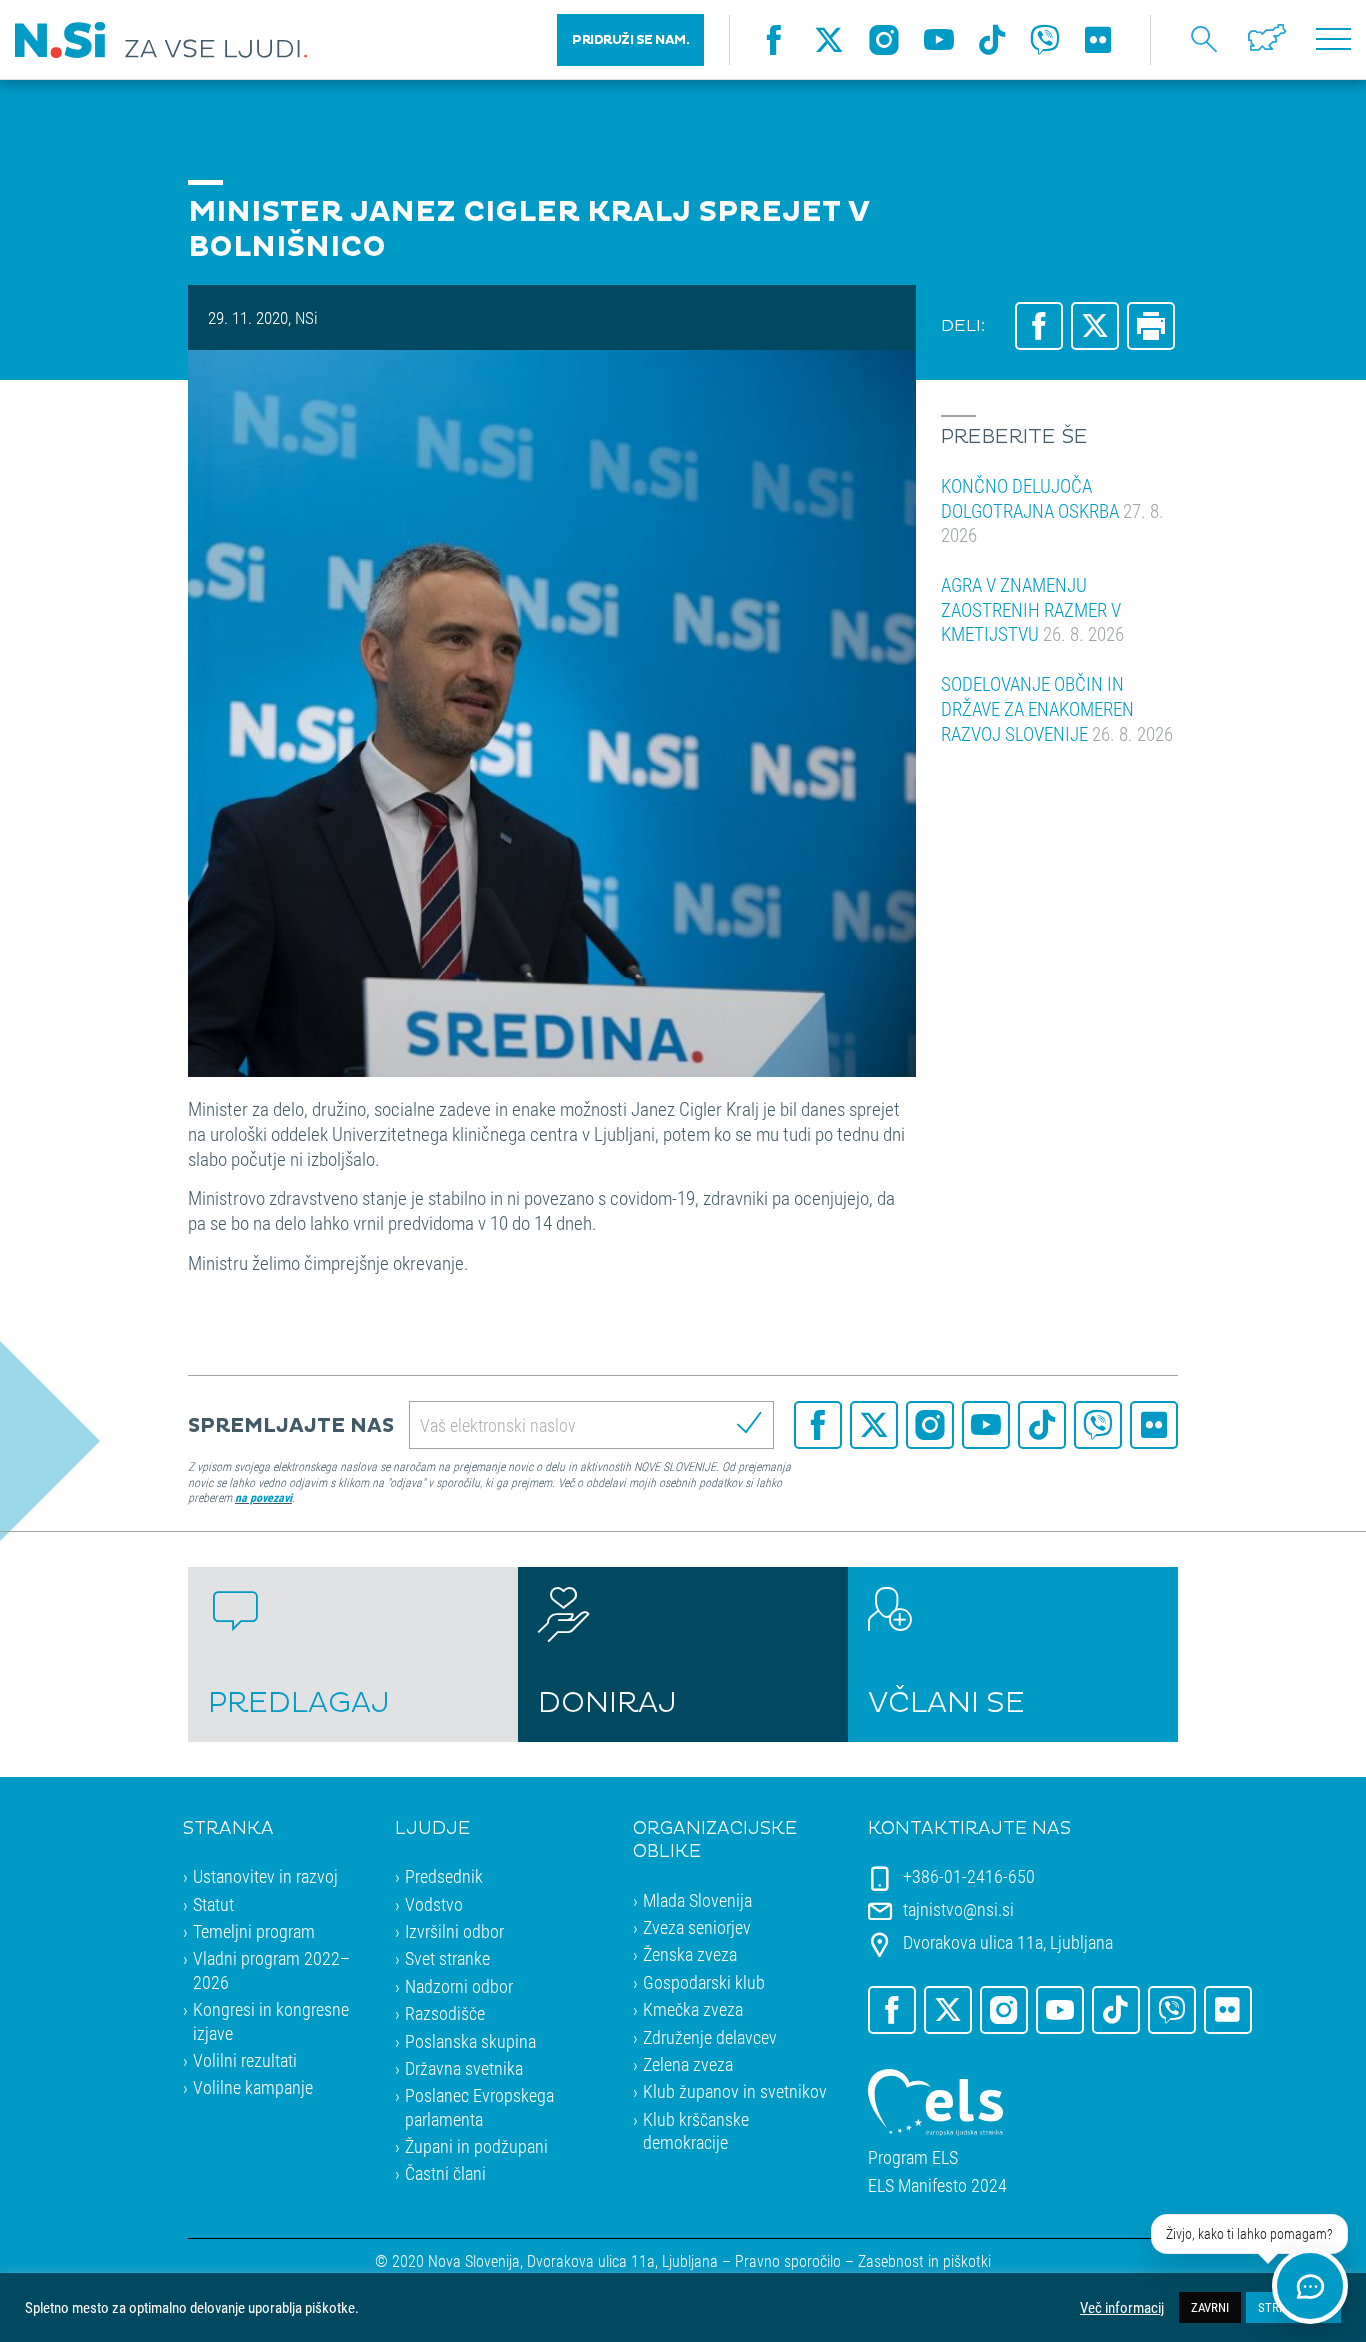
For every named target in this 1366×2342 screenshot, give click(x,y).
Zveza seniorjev (697, 1927)
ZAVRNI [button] (1210, 2307)
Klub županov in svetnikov (735, 2091)
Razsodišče (445, 2013)
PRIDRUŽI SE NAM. (630, 40)
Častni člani (445, 2173)
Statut (213, 1904)
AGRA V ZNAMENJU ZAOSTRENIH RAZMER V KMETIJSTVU (1032, 609)
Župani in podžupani (476, 2146)
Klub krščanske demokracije (696, 2130)
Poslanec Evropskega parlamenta (479, 2106)
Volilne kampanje (253, 2087)
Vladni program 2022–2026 (271, 1969)
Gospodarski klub (704, 1982)
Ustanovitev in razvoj (265, 1876)
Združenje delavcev (710, 2037)
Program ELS (913, 2157)
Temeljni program (254, 1931)
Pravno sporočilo (788, 2260)
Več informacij (1122, 2308)
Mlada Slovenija (697, 1900)
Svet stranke (447, 1958)
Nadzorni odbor (459, 1986)
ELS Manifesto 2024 (937, 2185)
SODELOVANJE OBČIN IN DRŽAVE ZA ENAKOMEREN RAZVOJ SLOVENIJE (1057, 708)
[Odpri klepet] (1310, 2286)
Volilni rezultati (245, 2060)
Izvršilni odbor (454, 1931)
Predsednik (444, 1876)
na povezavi (263, 1497)
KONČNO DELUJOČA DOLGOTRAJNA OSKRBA (1052, 510)
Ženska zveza (690, 1954)
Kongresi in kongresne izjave (271, 2020)
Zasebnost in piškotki (924, 2260)
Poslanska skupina (470, 2041)
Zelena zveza (688, 2064)
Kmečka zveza (693, 2009)
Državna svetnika (464, 2068)
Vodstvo (434, 1904)
